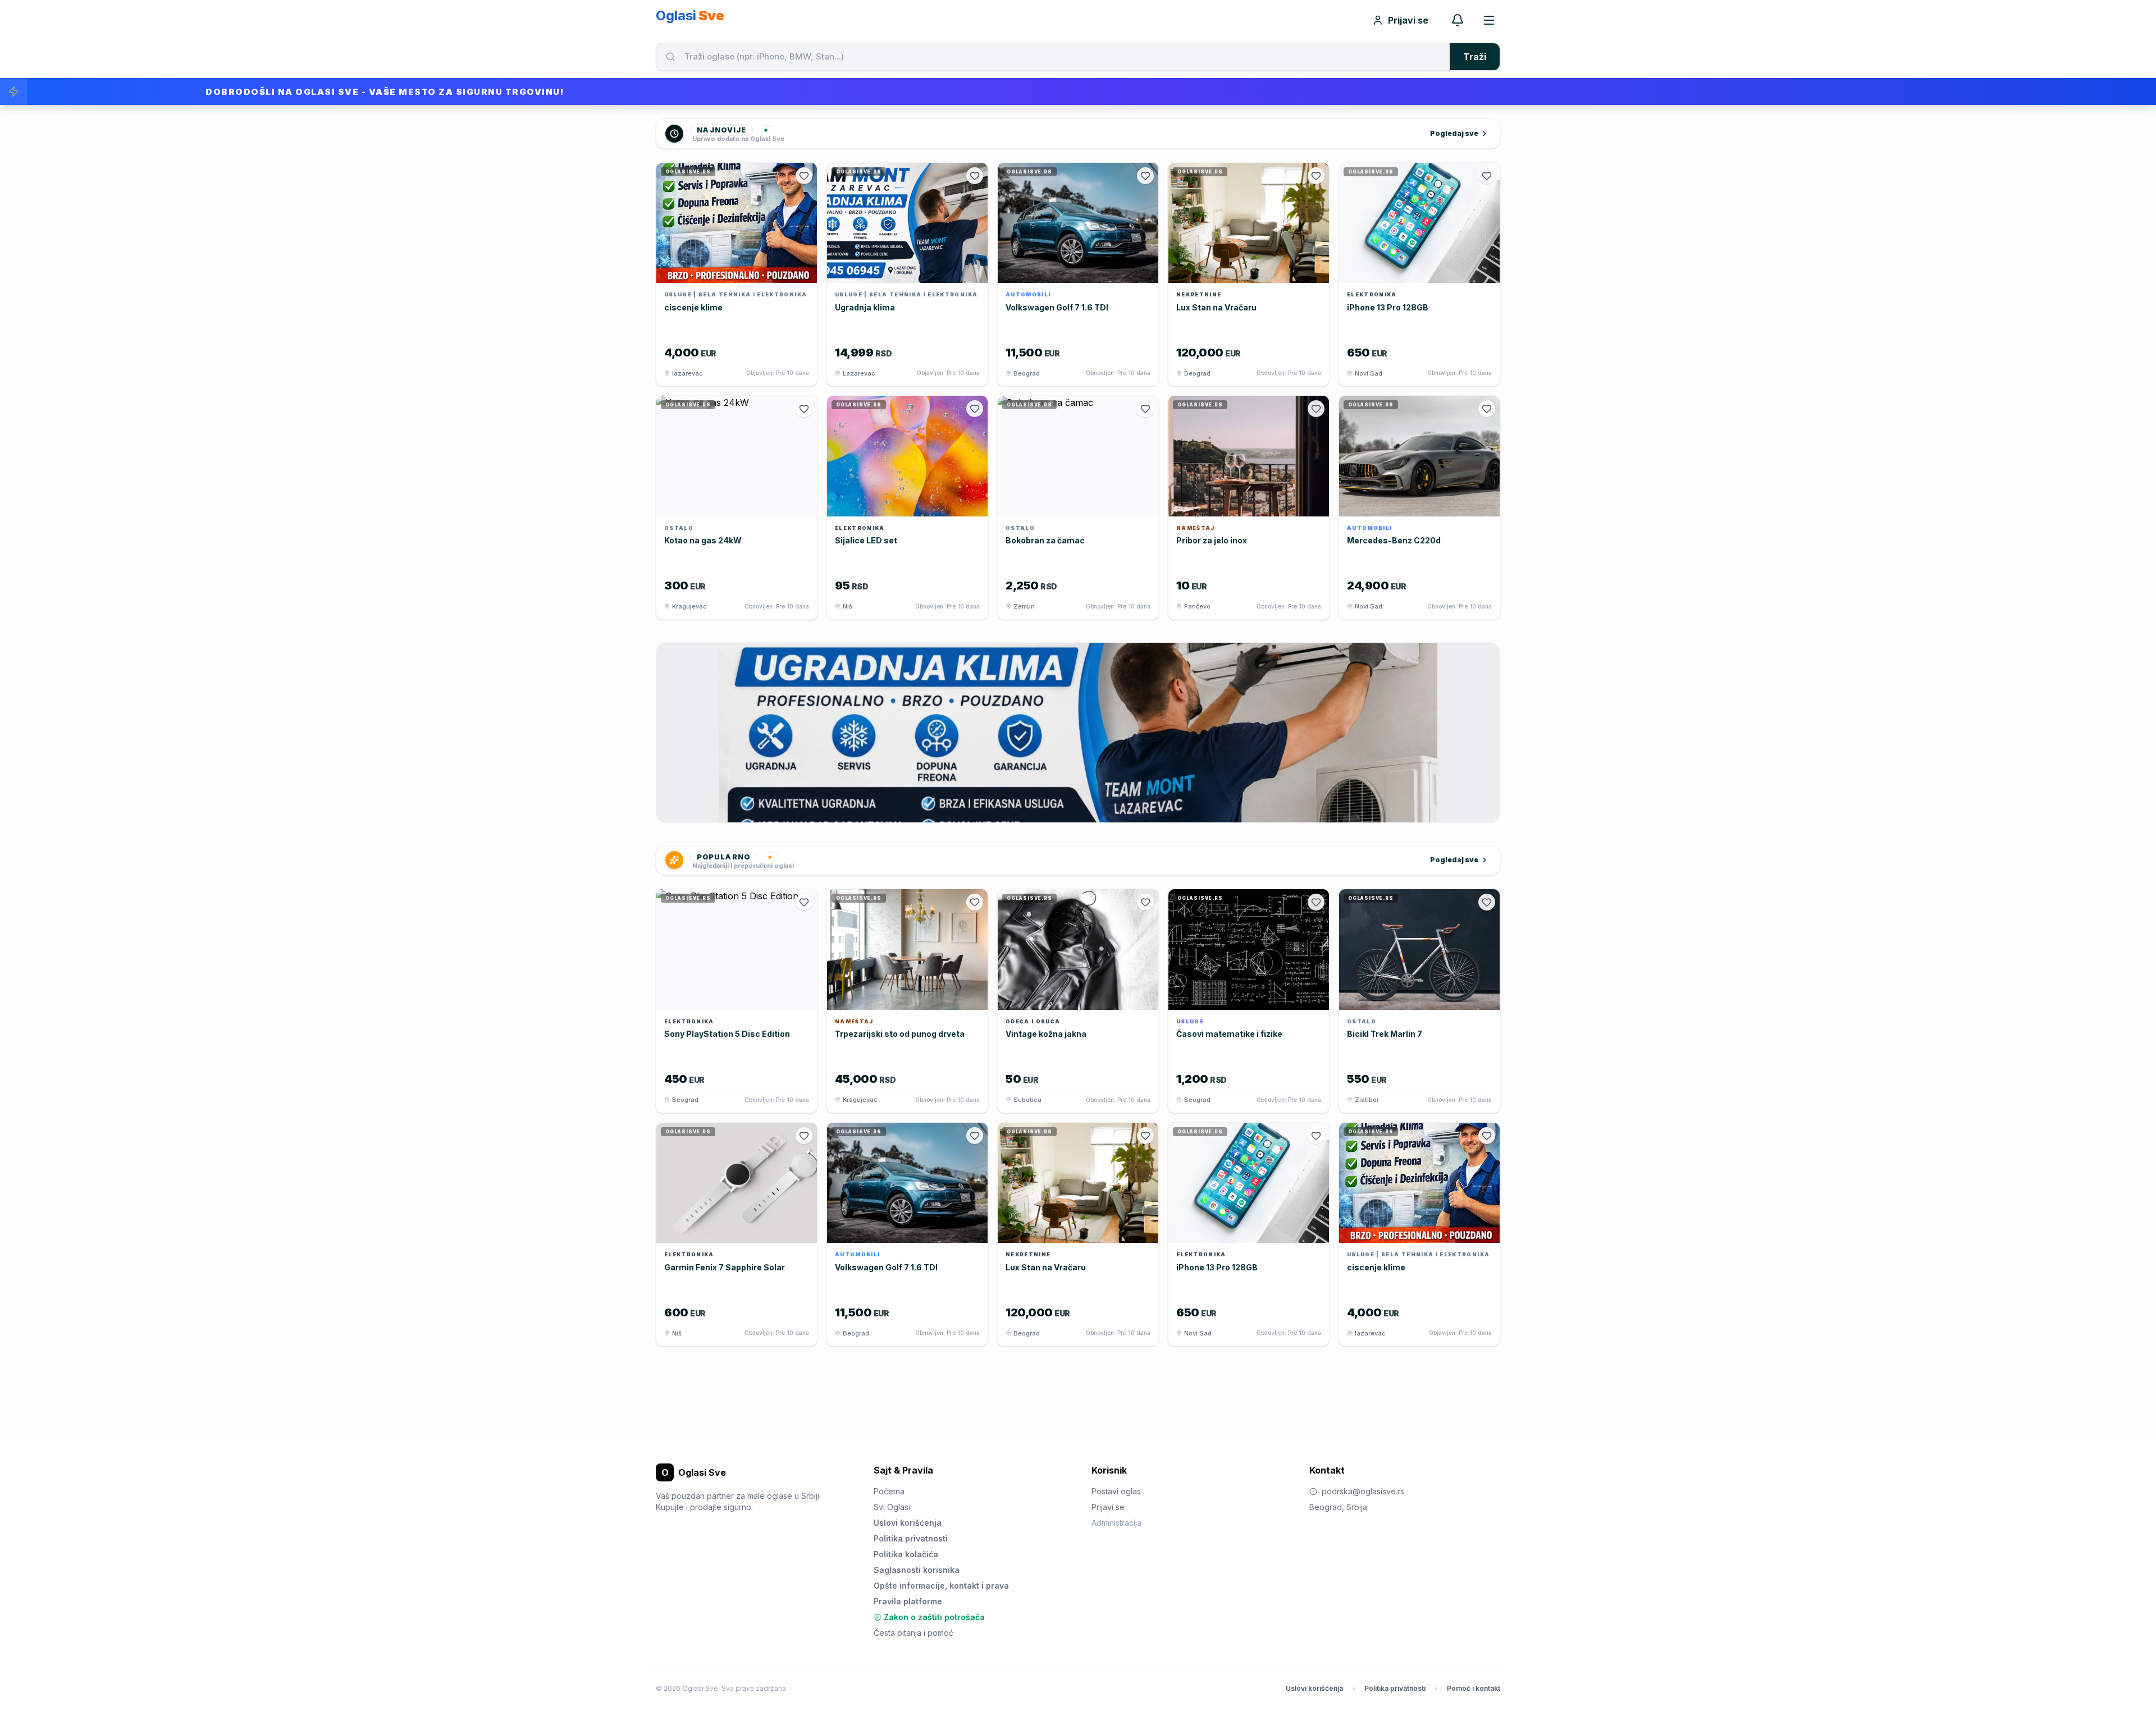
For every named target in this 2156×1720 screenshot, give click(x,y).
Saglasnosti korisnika (917, 1570)
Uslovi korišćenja (908, 1523)
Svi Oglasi (892, 1507)
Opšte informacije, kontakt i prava (941, 1586)
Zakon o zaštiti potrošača (934, 1617)
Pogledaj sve (1454, 133)
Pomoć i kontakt (1474, 1688)
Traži (1475, 57)
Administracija (1116, 1523)
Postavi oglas (1116, 1491)
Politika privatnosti (911, 1538)
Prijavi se (1408, 20)
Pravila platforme (908, 1601)
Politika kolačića (906, 1554)
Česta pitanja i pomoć (913, 1633)
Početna (889, 1491)
